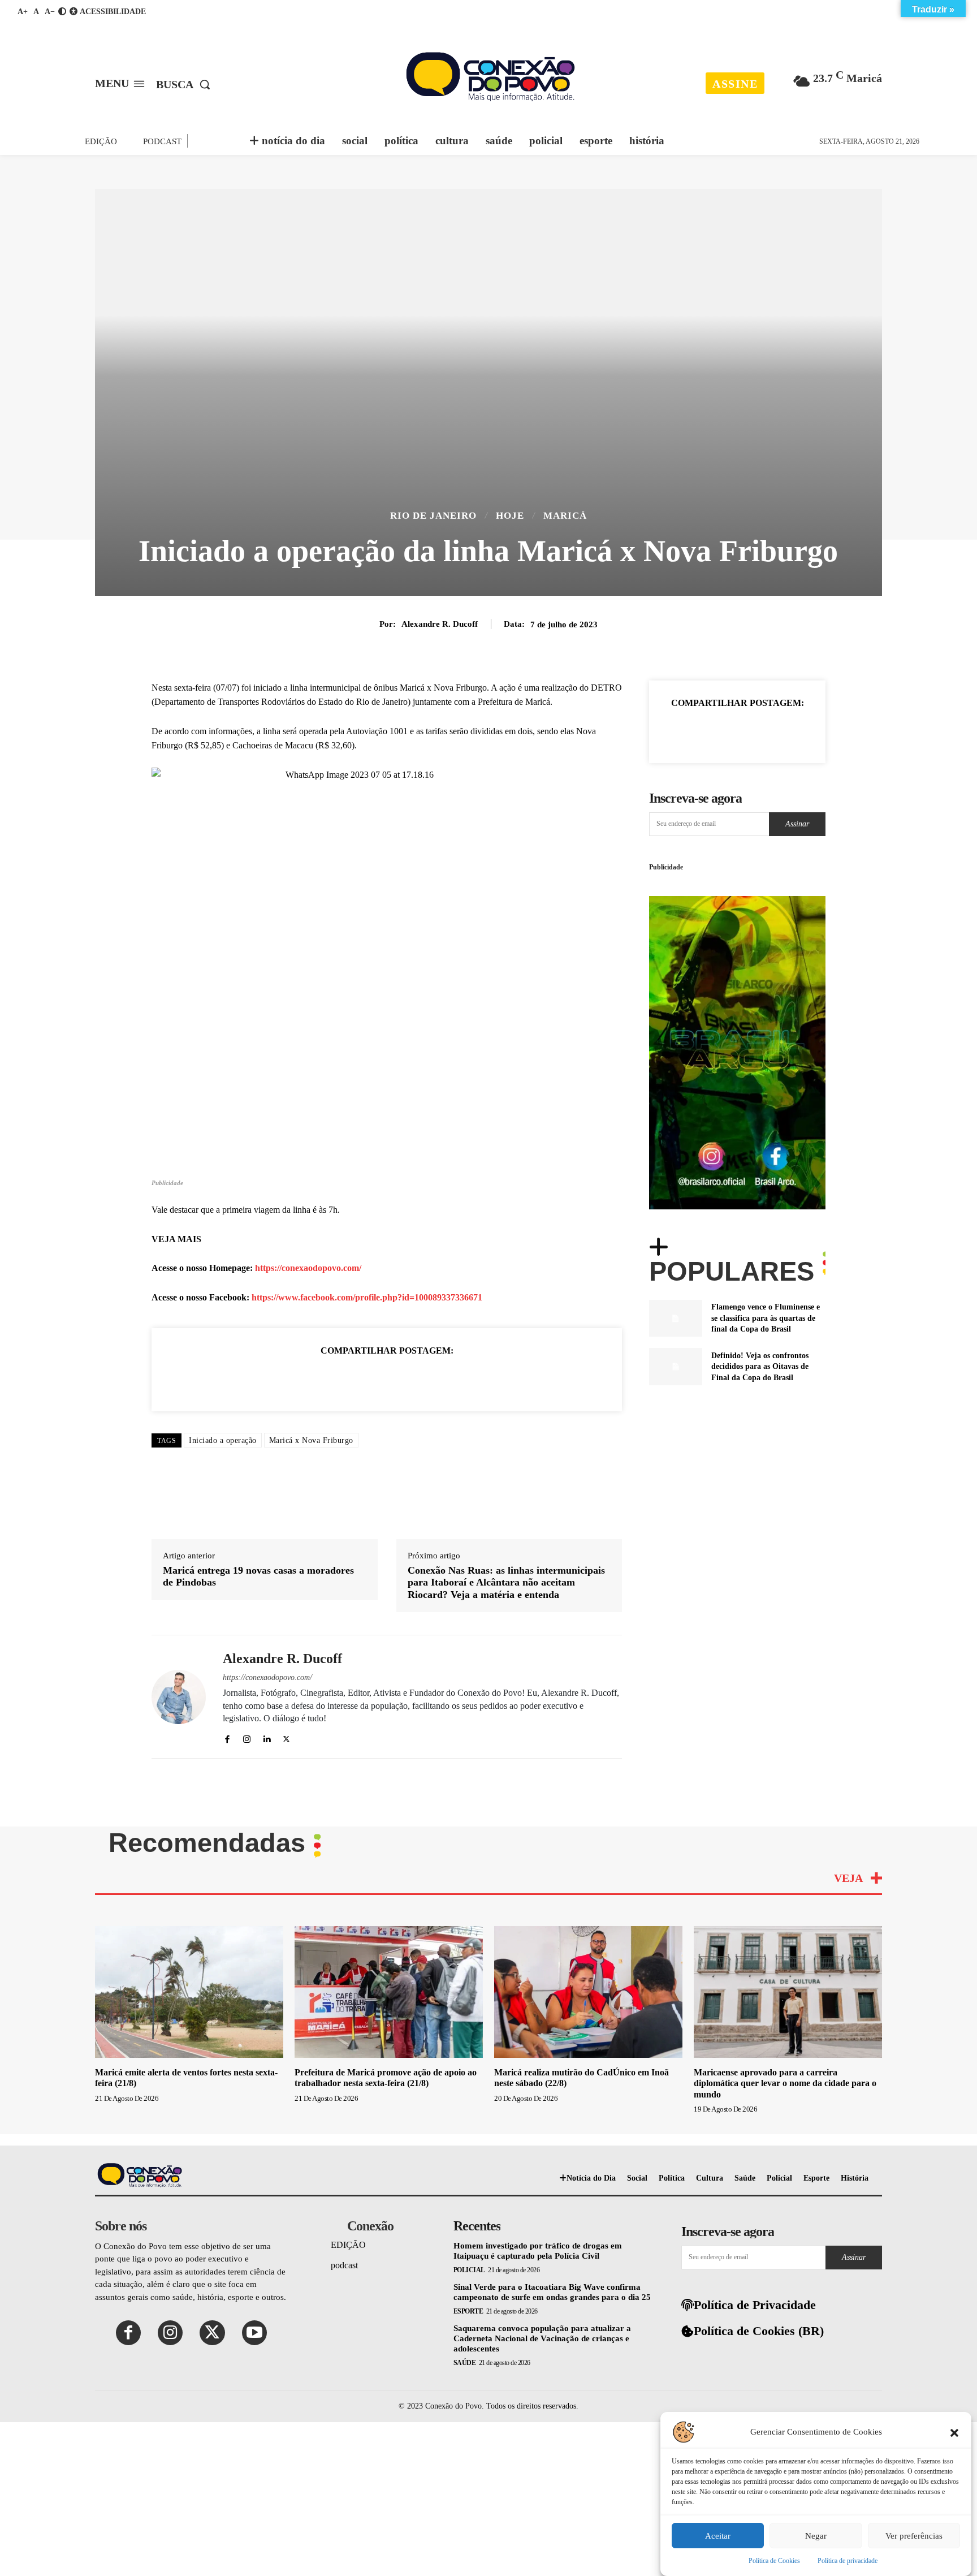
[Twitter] (335, 1379)
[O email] (413, 1379)
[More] (789, 731)
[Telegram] (465, 1379)
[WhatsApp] (361, 1379)
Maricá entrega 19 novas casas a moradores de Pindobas (258, 1576)
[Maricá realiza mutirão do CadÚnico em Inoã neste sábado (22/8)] (588, 1992)
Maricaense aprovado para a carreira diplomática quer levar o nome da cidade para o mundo (785, 2083)
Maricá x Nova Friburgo (311, 1440)
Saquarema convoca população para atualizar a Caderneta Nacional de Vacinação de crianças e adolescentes (542, 2338)
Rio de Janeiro (433, 516)
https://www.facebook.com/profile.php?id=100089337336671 (367, 1297)
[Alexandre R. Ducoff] (179, 1697)
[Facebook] (309, 1379)
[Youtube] (254, 2333)
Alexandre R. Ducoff (440, 624)
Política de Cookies (774, 2561)
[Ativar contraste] (62, 12)
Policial (469, 2270)
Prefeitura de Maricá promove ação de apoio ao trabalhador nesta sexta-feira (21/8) (386, 2078)
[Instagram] (247, 1737)
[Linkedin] (387, 1379)
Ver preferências (914, 2536)
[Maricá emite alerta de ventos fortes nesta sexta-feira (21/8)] (189, 1992)
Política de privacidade (848, 2561)
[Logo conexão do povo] (490, 76)
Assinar (797, 824)
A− (50, 12)
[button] (954, 2432)
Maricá (565, 516)
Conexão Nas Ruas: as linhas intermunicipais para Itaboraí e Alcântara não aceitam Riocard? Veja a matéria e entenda (506, 1582)
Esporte (468, 2311)
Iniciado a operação (223, 1440)
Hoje (510, 516)
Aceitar (718, 2536)
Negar (816, 2536)
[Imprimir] (439, 1379)
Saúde (465, 2363)
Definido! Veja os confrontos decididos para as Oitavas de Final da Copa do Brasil (760, 1367)
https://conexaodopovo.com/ (308, 1268)
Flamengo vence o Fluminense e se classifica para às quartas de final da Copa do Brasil (766, 1318)
